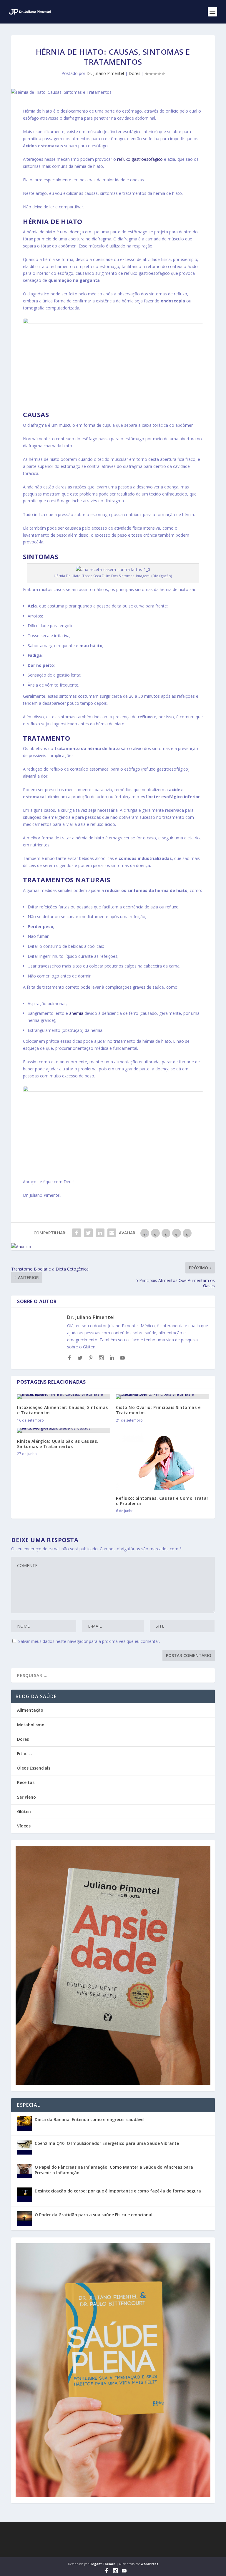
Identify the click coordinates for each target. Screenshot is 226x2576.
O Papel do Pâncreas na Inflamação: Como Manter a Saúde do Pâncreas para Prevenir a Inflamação (114, 2170)
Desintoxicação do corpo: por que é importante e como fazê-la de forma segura (118, 2191)
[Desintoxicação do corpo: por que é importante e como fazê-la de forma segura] (24, 2195)
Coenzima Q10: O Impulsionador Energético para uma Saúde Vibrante (107, 2143)
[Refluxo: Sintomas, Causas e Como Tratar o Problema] (162, 1459)
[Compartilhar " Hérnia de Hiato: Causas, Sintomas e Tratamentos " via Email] (112, 1233)
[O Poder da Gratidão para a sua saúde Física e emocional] (24, 2219)
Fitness (24, 1754)
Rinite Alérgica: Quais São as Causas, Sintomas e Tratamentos (58, 1444)
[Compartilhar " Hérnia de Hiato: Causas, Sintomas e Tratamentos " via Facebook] (77, 1233)
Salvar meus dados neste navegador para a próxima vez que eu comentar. (89, 1641)
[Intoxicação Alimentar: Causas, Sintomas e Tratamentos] (64, 1397)
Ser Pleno (26, 1797)
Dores (134, 73)
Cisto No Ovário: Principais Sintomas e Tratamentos (158, 1410)
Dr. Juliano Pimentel (105, 73)
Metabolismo (31, 1725)
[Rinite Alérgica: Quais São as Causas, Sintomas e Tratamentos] (64, 1430)
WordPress (149, 2564)
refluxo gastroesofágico (140, 159)
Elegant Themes (103, 2564)
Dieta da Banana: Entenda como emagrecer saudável (90, 2119)
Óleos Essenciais (34, 1768)
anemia (76, 1013)
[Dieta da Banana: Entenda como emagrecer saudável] (24, 2123)
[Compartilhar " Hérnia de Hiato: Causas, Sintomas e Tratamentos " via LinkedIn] (100, 1233)
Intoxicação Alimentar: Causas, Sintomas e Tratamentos (63, 1410)
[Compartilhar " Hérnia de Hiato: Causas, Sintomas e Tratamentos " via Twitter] (88, 1233)
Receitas (26, 1782)
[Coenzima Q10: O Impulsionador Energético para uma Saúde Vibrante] (24, 2147)
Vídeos (24, 1826)
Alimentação (30, 1710)
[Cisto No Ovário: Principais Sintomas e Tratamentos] (162, 1397)
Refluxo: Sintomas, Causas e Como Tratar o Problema (162, 1501)
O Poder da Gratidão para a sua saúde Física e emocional (94, 2215)
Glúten (24, 1811)
